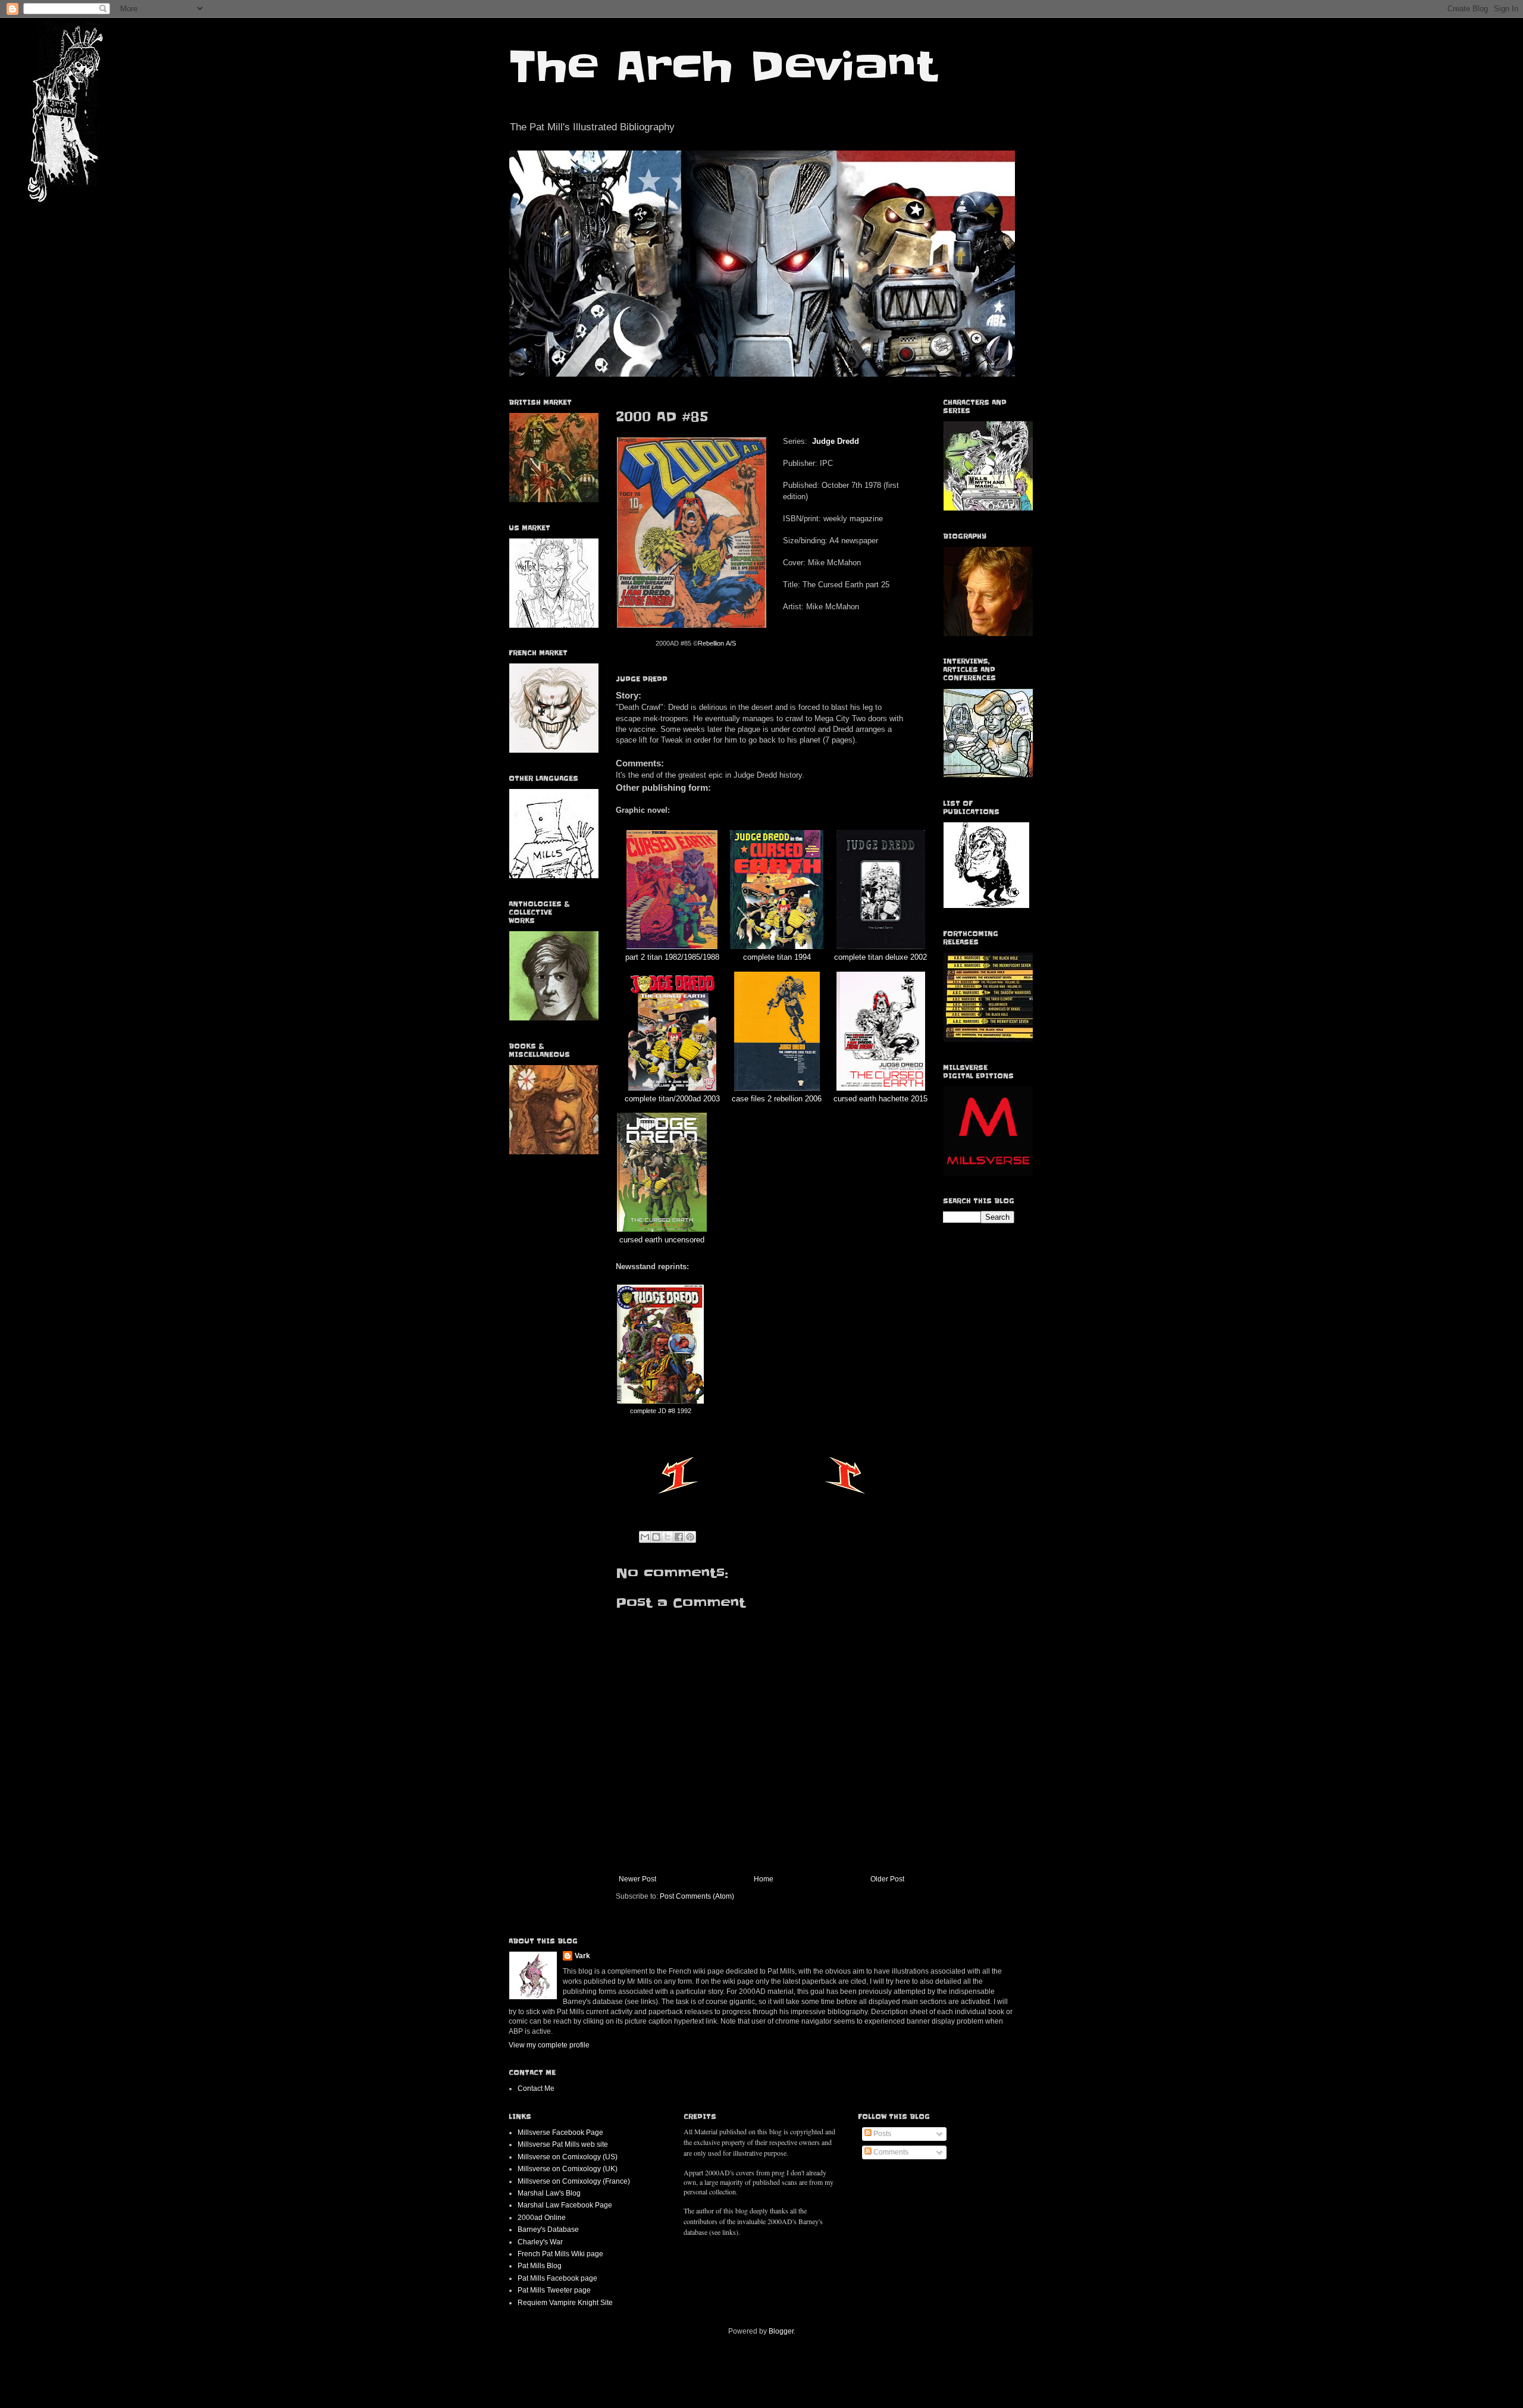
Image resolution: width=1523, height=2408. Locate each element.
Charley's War (540, 2242)
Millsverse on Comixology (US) (568, 2157)
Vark (582, 1956)
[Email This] (645, 1537)
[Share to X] (668, 1537)
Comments (890, 2152)
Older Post (887, 1879)
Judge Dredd (836, 441)
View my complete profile (549, 2045)
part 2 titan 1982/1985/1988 (672, 957)
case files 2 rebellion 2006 (777, 1099)
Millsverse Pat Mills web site (563, 2144)
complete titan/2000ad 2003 (672, 1099)
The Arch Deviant (723, 67)
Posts (881, 2134)
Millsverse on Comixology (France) (574, 2181)
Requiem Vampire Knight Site (565, 2303)
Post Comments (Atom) (697, 1896)
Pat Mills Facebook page (557, 2278)
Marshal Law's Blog (549, 2193)
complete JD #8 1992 (661, 1411)
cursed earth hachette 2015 (880, 1099)
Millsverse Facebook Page (560, 2133)
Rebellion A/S (717, 643)
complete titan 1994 (777, 957)
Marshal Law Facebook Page (565, 2205)
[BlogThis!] (656, 1537)
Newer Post (637, 1879)
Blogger (781, 2331)
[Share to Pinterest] (690, 1537)
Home (764, 1879)
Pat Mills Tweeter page (554, 2290)
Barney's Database (548, 2229)
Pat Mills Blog (540, 2266)
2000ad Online (542, 2218)
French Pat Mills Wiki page (560, 2254)
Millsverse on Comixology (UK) (568, 2169)
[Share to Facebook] (679, 1537)
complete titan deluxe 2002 (880, 957)
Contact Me (536, 2088)
